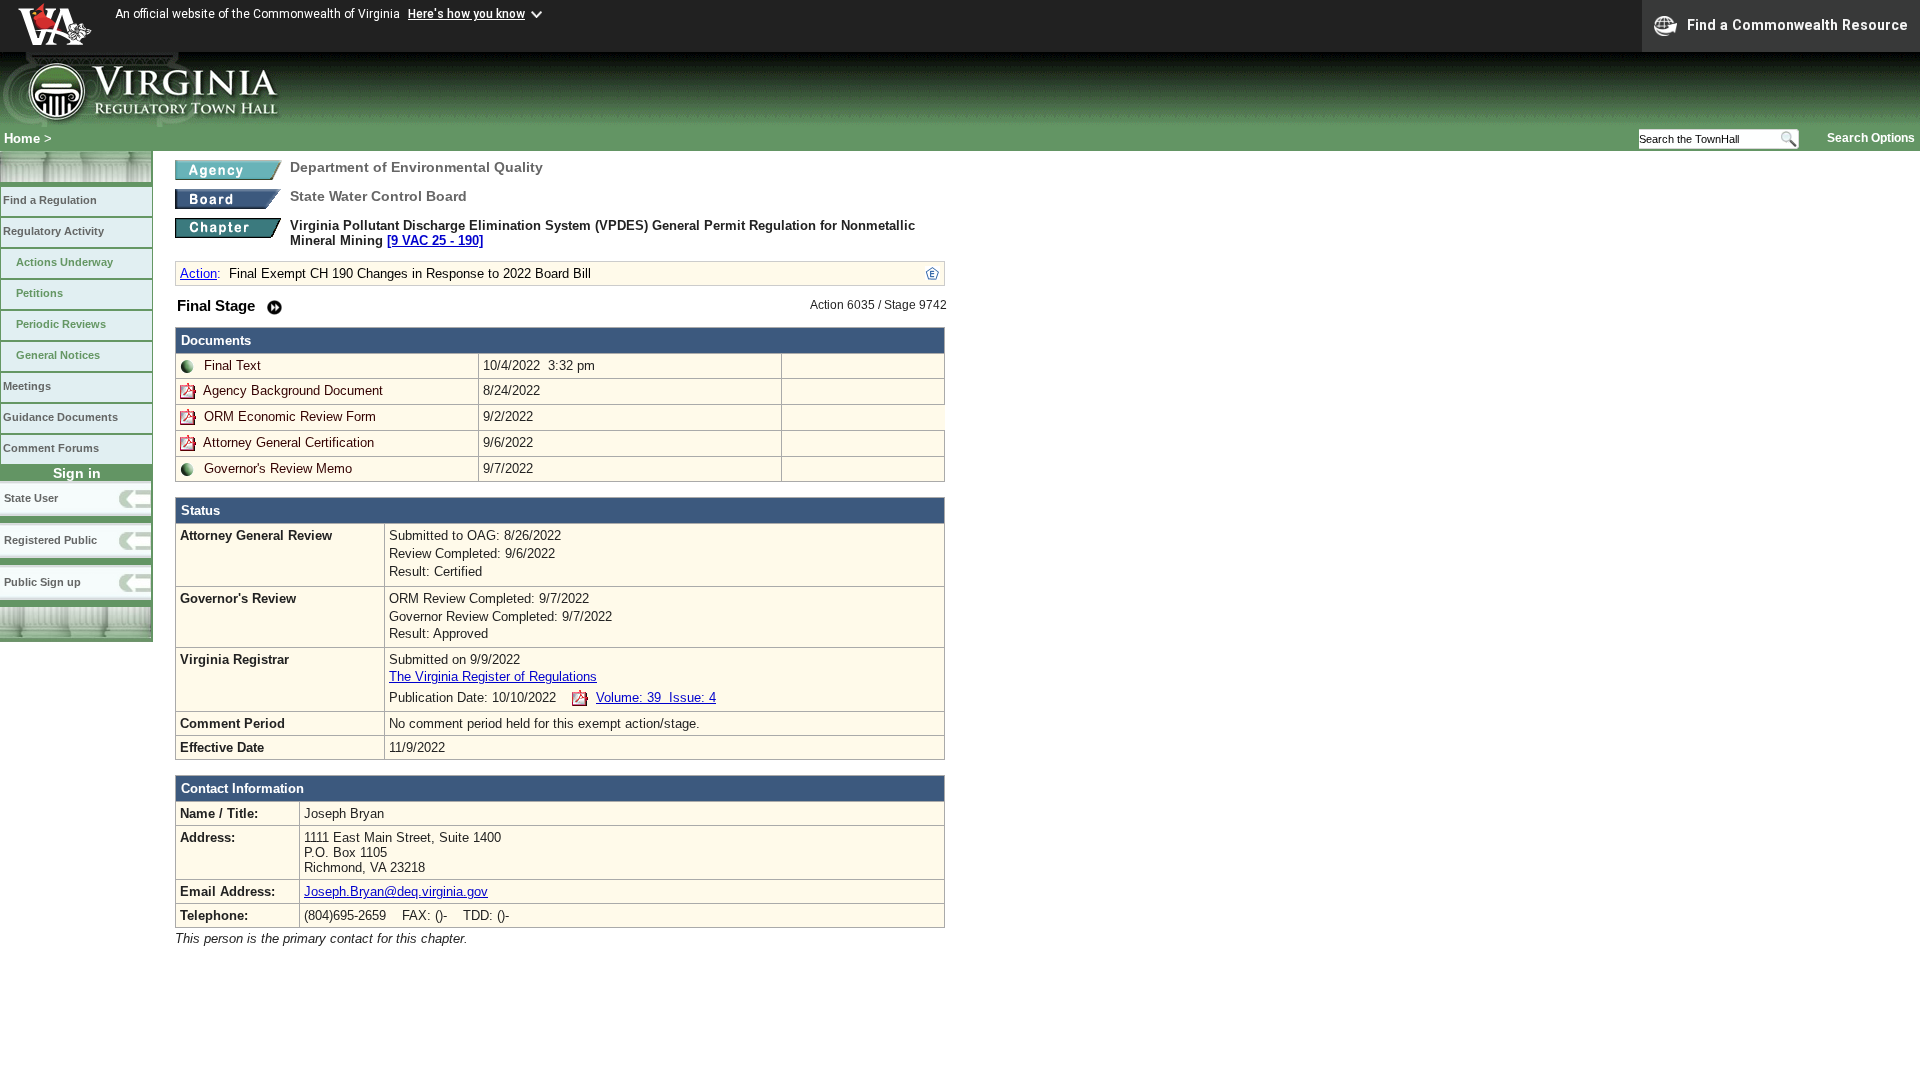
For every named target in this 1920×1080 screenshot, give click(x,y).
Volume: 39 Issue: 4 (656, 697)
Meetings (27, 386)
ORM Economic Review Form (290, 416)
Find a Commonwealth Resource (1797, 25)
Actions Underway (64, 262)
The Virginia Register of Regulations (493, 676)
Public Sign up (42, 582)
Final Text (232, 365)
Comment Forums (51, 448)
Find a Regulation (50, 200)
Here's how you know (466, 14)
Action (198, 273)
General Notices (58, 355)
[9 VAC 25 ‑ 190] (435, 240)
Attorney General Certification (288, 442)
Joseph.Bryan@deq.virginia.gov (396, 891)
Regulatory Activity (53, 231)
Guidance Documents (60, 417)
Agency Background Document (293, 390)
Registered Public (50, 540)
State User (31, 498)
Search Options (1871, 138)
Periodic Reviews (61, 324)
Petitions (39, 293)
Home (22, 138)
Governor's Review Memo (278, 468)
